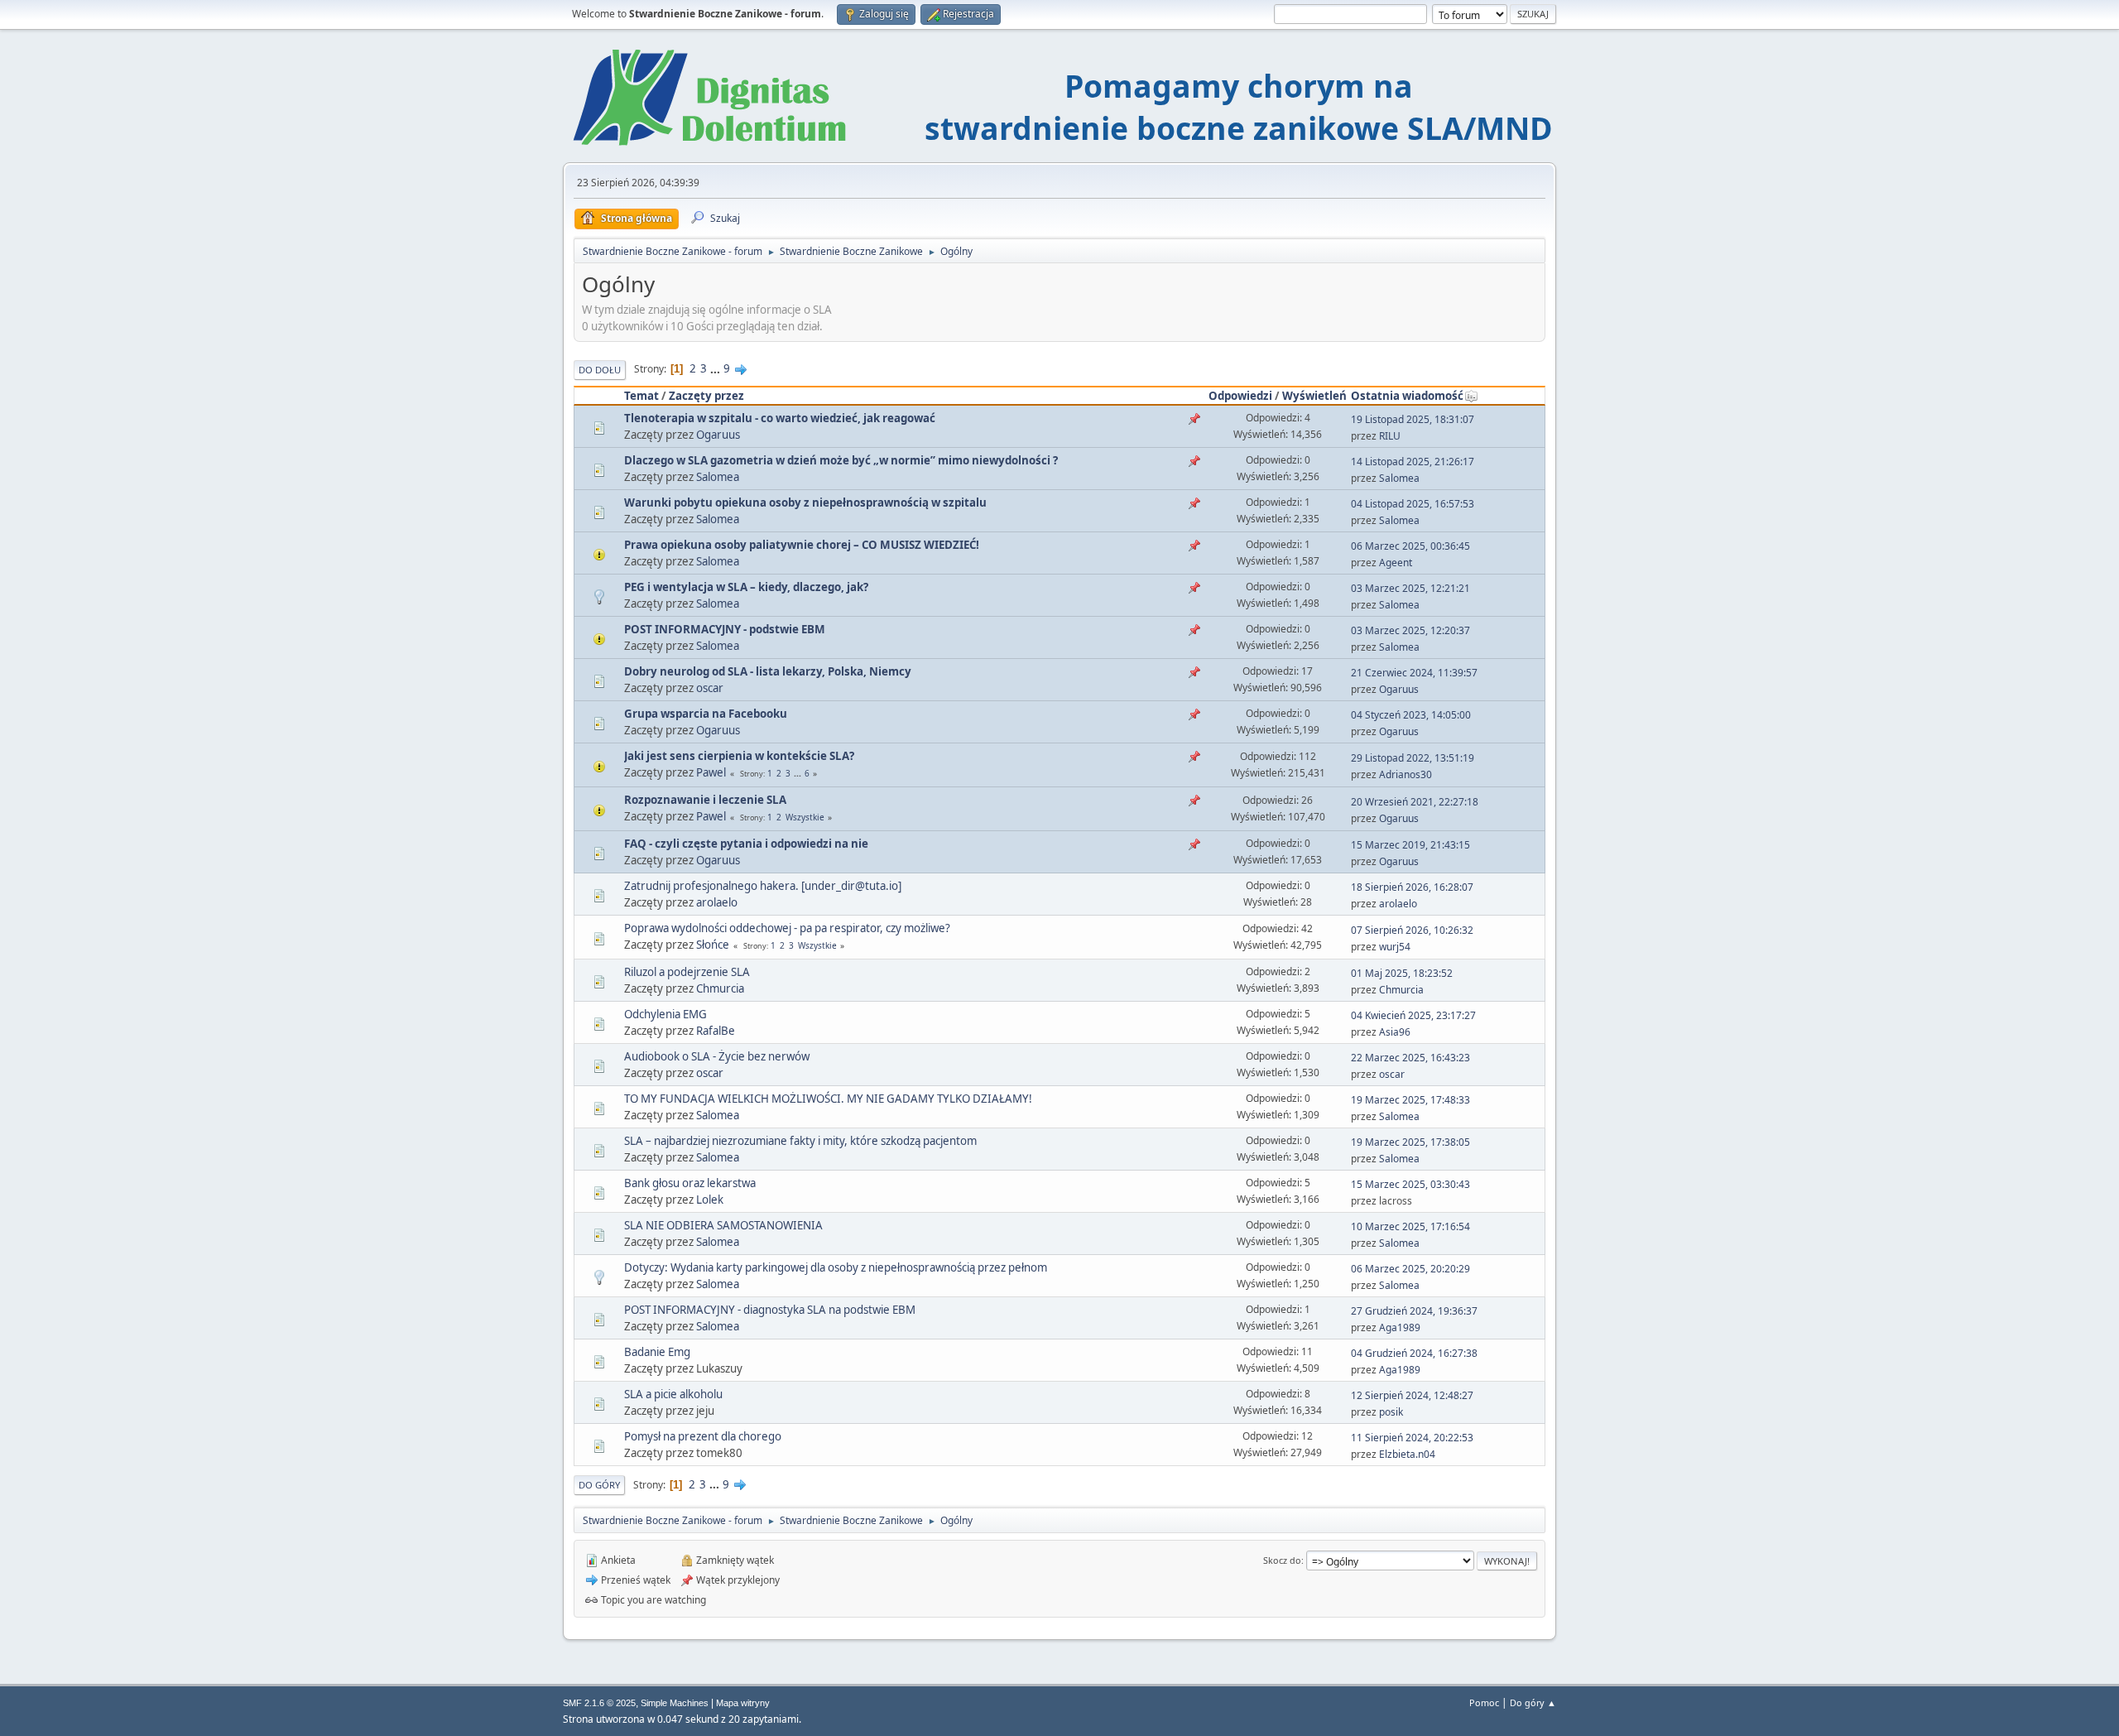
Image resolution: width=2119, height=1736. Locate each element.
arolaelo (717, 902)
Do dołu (600, 370)
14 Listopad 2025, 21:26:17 (1413, 462)
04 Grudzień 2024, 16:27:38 (1414, 1353)
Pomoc (1484, 1702)
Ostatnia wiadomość (1407, 396)
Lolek (710, 1200)
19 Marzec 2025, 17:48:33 (1410, 1100)
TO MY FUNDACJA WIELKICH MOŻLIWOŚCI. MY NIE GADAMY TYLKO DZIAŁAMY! (828, 1099)
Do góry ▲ (1533, 1702)
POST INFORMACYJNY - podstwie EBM (725, 629)
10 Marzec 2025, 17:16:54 (1410, 1226)
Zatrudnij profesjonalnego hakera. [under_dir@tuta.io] (763, 886)
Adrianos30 (1405, 774)
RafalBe (716, 1031)
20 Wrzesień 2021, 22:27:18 (1415, 802)
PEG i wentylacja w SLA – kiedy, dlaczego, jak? (746, 587)
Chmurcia (720, 988)
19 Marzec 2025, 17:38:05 (1410, 1142)
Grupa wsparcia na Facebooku (706, 714)
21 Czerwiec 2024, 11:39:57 (1414, 673)
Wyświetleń (1314, 396)
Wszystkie (805, 817)
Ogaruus (718, 435)
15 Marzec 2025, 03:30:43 (1410, 1184)
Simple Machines (675, 1703)
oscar (710, 688)
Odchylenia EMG (665, 1014)
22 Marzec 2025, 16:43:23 (1410, 1058)
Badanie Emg (657, 1352)
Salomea (718, 477)
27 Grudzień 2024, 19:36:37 (1414, 1311)
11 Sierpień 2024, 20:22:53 (1412, 1438)
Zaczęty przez (706, 396)
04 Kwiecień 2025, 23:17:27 (1413, 1015)
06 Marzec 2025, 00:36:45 (1410, 546)
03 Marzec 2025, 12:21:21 (1410, 588)
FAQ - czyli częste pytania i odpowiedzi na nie (746, 844)
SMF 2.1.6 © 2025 (599, 1703)
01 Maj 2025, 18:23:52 (1402, 973)
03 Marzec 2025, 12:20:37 (1410, 630)
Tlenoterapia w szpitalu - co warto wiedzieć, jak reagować (780, 418)
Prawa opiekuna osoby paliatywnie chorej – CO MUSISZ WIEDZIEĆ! (802, 545)
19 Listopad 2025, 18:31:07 (1413, 419)
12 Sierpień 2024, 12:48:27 (1412, 1395)
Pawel (711, 772)
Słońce (713, 945)
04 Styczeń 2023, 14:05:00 (1411, 715)
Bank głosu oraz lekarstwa (690, 1183)
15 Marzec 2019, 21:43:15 (1410, 845)
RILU (1390, 436)
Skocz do (1282, 1560)
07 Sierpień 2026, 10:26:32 (1412, 930)
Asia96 (1395, 1032)
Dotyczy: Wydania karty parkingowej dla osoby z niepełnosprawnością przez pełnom (836, 1267)
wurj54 (1395, 947)
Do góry (599, 1485)
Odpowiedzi (1240, 396)
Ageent (1396, 563)
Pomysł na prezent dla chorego (703, 1436)
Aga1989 (1400, 1327)
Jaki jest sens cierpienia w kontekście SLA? (739, 756)
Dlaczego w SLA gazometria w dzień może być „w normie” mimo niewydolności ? (841, 460)
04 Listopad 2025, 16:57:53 (1413, 504)
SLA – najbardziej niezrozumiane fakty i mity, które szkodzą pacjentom (800, 1141)
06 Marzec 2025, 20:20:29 (1410, 1269)
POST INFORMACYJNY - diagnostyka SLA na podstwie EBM (770, 1310)
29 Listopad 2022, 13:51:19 (1413, 758)
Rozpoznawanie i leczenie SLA (705, 800)
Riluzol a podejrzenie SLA (687, 972)
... (716, 368)
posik (1391, 1412)
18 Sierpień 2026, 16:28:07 (1412, 887)
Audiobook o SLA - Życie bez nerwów (717, 1056)
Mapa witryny (743, 1703)
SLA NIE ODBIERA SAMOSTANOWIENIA (723, 1225)
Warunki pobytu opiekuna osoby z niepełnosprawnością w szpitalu (805, 503)
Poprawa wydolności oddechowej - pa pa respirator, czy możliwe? (787, 928)
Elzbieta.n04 (1407, 1454)
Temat (641, 396)
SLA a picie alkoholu (673, 1394)
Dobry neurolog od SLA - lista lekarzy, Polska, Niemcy (768, 671)
